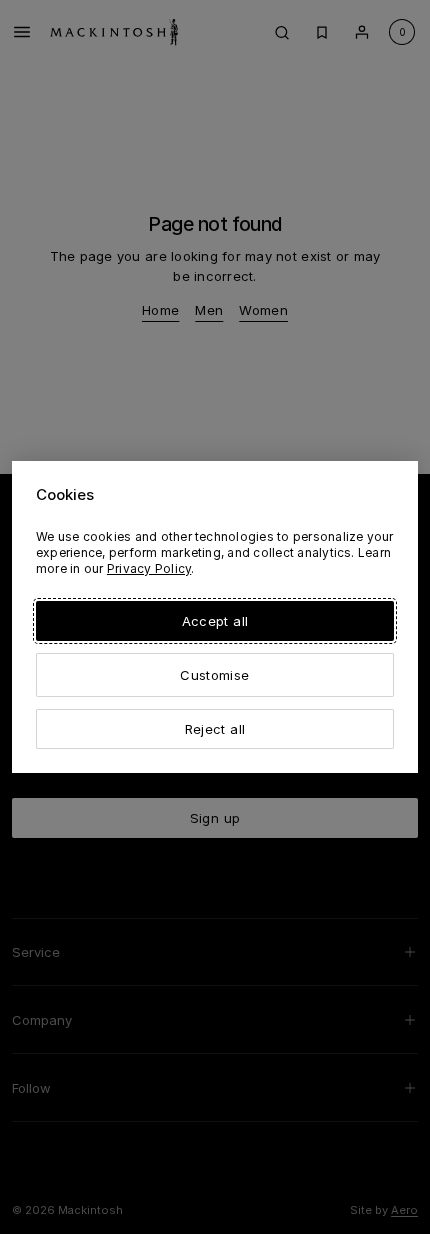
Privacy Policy (149, 568)
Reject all (215, 729)
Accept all (215, 621)
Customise (214, 675)
